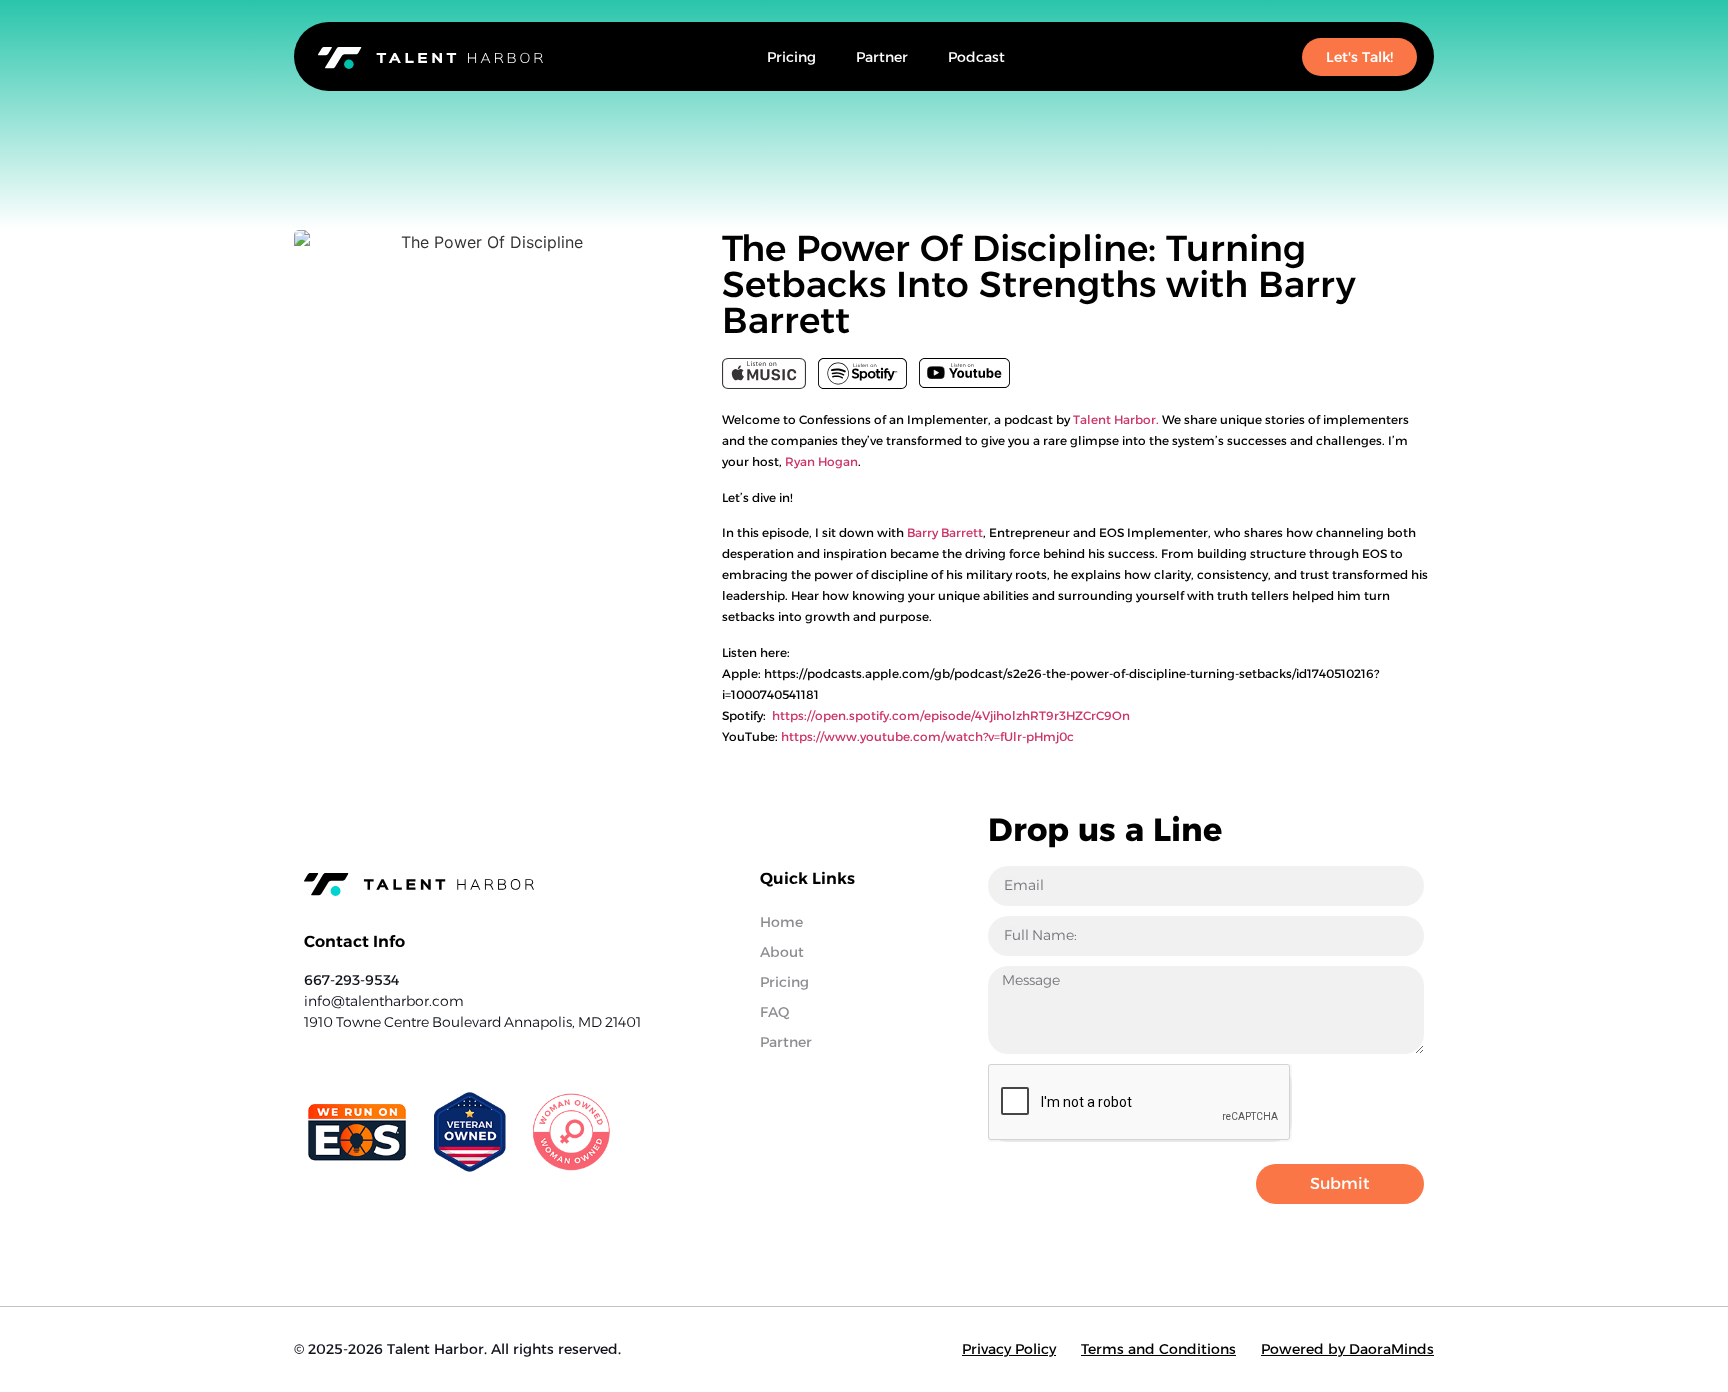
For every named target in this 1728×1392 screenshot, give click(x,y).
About (782, 952)
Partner (882, 57)
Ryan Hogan (821, 461)
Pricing (791, 57)
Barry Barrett (945, 532)
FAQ (774, 1012)
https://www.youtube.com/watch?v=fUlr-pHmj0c (927, 736)
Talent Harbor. (1116, 419)
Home (781, 922)
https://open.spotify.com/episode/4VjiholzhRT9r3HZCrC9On (951, 715)
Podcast (976, 57)
